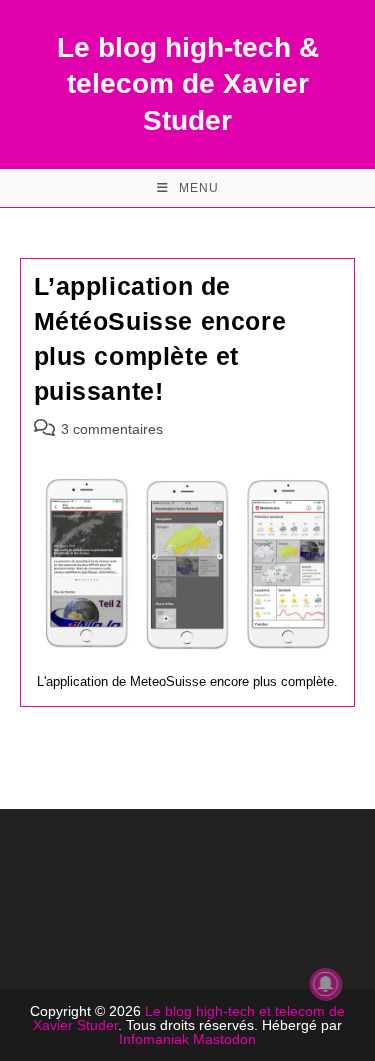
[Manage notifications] (326, 984)
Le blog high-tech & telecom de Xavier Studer (188, 84)
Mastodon (224, 1039)
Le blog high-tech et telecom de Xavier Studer (189, 1018)
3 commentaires (112, 429)
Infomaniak (154, 1039)
